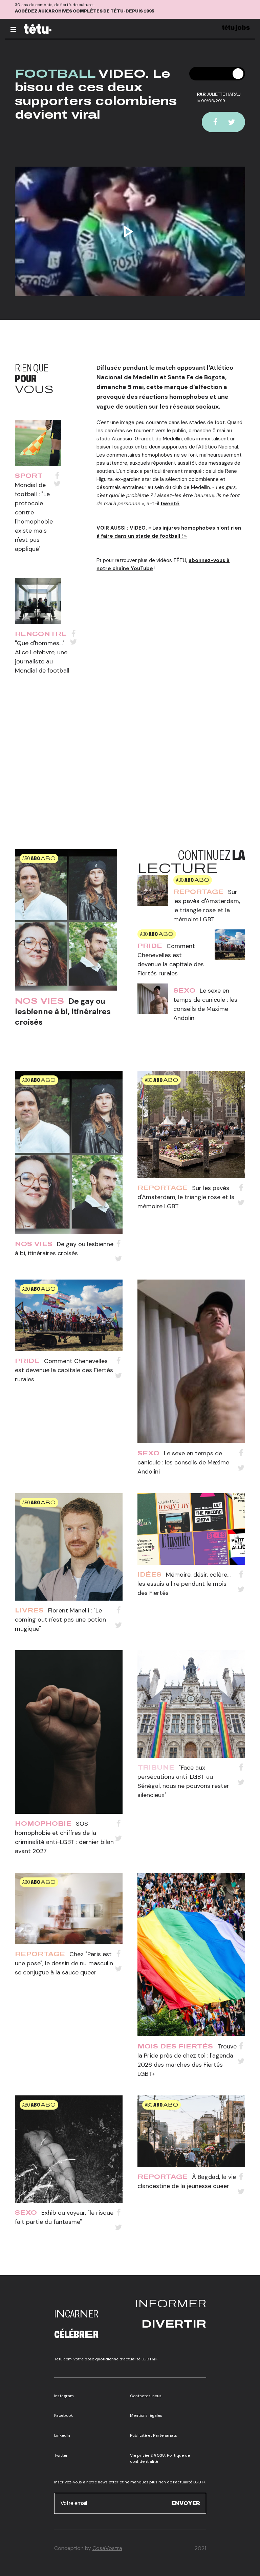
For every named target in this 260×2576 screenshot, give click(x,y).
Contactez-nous (146, 2396)
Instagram (64, 2396)
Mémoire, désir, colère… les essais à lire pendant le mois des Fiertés (184, 1584)
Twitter (61, 2455)
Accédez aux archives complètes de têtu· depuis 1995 (85, 11)
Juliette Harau (224, 94)
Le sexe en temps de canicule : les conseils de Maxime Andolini (183, 1462)
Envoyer (186, 2503)
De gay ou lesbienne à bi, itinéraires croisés (63, 1012)
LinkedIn (62, 2435)
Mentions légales (146, 2415)
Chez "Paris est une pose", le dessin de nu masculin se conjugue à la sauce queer (64, 1963)
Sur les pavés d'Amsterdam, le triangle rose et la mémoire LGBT (186, 1197)
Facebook (63, 2415)
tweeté (170, 504)
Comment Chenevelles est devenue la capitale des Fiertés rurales (64, 1370)
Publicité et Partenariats (154, 2435)
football (55, 74)
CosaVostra (107, 2548)
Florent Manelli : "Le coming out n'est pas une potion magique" (60, 1620)
